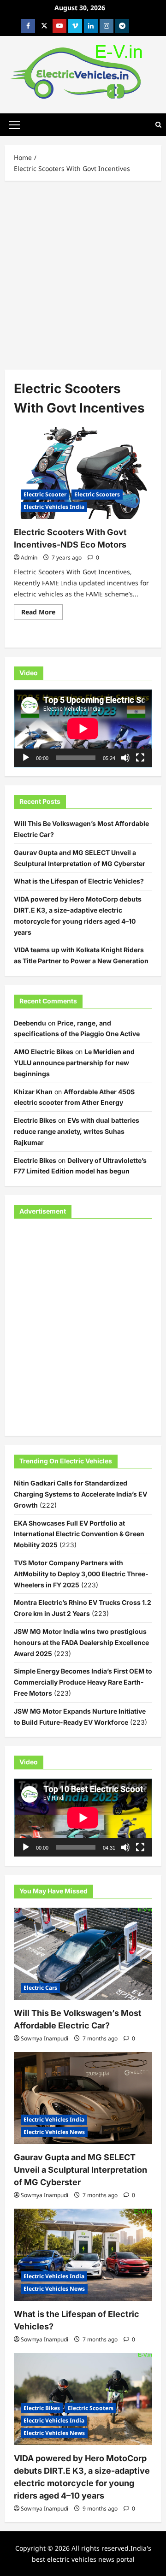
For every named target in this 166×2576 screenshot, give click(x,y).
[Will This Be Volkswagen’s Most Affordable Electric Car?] (83, 1954)
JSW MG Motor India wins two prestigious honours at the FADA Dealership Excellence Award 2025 (81, 1642)
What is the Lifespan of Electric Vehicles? (79, 881)
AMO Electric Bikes (44, 1052)
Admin (29, 557)
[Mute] (125, 758)
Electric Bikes (35, 1120)
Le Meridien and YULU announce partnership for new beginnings (74, 1063)
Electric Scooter (45, 494)
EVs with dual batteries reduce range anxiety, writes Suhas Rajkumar (77, 1131)
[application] (83, 728)
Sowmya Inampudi (44, 2038)
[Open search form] (158, 125)
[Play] (26, 758)
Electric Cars (40, 1988)
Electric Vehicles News (54, 2132)
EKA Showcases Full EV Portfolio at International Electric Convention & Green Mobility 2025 (79, 1534)
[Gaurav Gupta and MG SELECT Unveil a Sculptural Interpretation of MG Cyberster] (83, 2098)
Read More (42, 613)
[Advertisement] (83, 273)
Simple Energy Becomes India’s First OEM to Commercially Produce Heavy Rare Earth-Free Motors (83, 1682)
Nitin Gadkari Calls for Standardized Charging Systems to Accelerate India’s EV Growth (80, 1494)
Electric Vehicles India (54, 507)
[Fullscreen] (140, 758)
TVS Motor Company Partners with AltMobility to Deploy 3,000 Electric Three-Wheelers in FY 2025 (81, 1574)
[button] (15, 124)
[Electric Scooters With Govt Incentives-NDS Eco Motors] (83, 473)
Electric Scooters (97, 494)
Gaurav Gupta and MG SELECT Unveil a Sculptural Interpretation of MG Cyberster (80, 2170)
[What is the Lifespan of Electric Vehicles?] (83, 2255)
